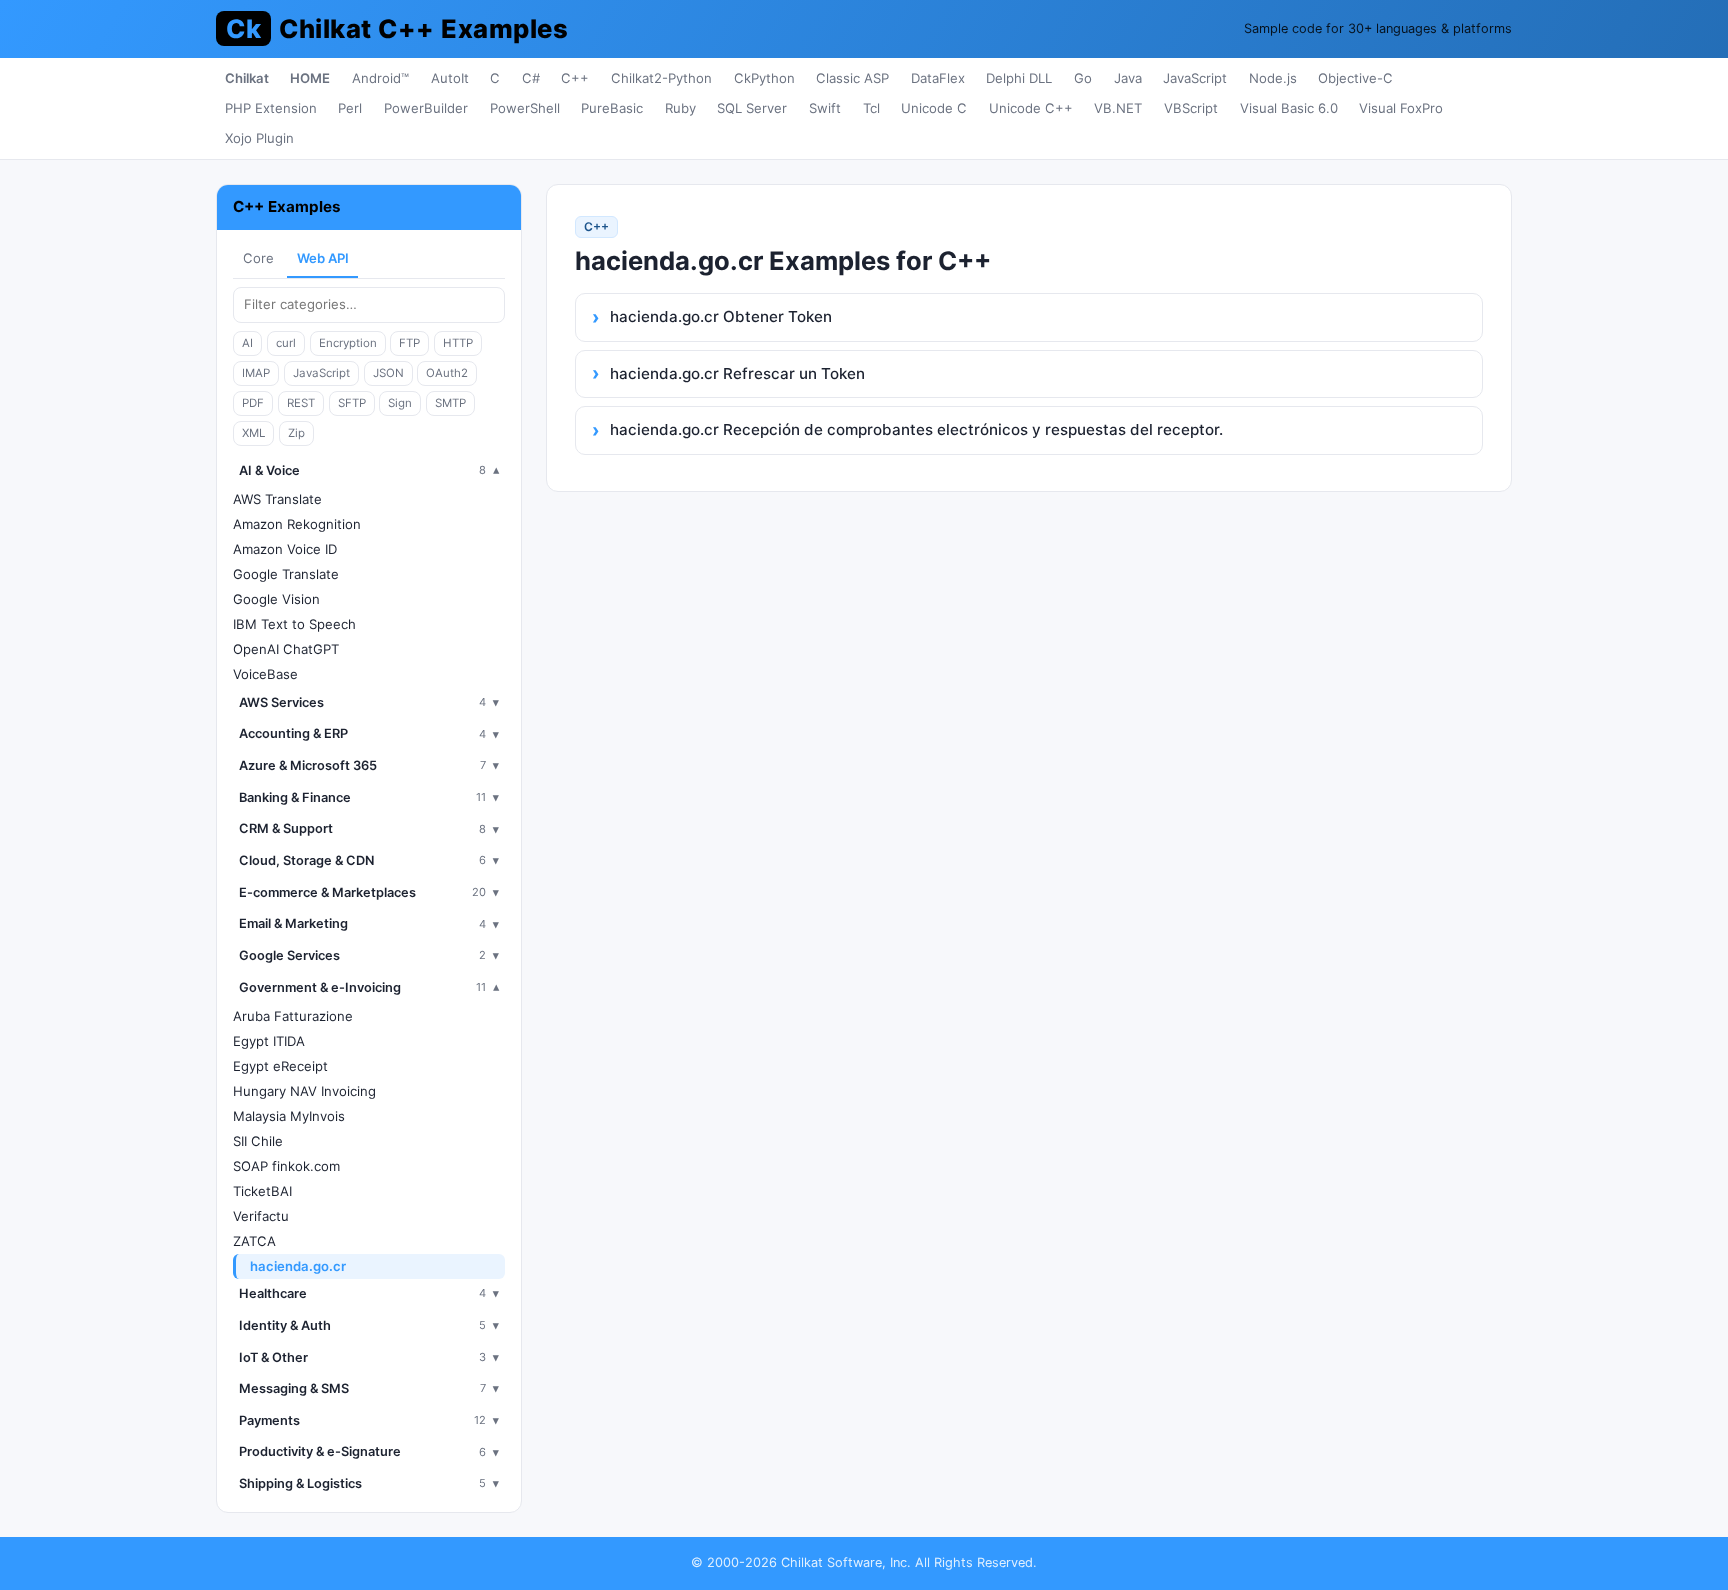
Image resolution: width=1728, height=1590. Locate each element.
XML (253, 433)
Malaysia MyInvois (289, 1116)
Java (1128, 78)
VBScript (1191, 108)
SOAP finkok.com (286, 1166)
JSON (388, 373)
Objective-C (1355, 78)
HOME (310, 78)
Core (258, 258)
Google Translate (286, 574)
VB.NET (1118, 108)
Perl (350, 108)
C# (531, 78)
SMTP (450, 403)
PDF (253, 403)
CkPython (764, 78)
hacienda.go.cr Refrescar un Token (737, 373)
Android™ (380, 78)
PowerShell (525, 108)
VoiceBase (265, 674)
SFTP (352, 403)
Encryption (348, 343)
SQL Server (752, 108)
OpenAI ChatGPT (286, 649)
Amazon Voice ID (285, 549)
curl (286, 343)
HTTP (458, 343)
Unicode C (934, 108)
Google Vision (276, 599)
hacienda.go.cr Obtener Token (721, 316)
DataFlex (938, 78)
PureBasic (612, 108)
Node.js (1273, 78)
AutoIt (450, 78)
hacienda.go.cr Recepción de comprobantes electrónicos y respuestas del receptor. (916, 429)
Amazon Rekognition (297, 524)
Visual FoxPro (1401, 108)
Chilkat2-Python (661, 78)
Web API (323, 258)
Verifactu (261, 1216)
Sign (400, 403)
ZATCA (254, 1241)
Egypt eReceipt (280, 1066)
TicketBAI (262, 1191)
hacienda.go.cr (298, 1266)
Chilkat (247, 78)
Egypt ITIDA (269, 1041)
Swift (825, 108)
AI (247, 343)
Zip (296, 433)
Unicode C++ (1031, 108)
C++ (575, 78)
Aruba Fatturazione (293, 1016)
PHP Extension (271, 108)
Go (1083, 78)
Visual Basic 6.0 (1289, 108)
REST (301, 403)
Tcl (871, 108)
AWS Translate (277, 499)
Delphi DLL (1019, 78)
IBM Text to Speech (294, 624)
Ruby (680, 108)
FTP (409, 343)
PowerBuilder (426, 108)
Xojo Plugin (259, 138)
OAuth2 (447, 373)
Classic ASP (852, 78)
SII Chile (258, 1141)
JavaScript (1195, 78)
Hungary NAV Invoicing (304, 1091)
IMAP (256, 373)
